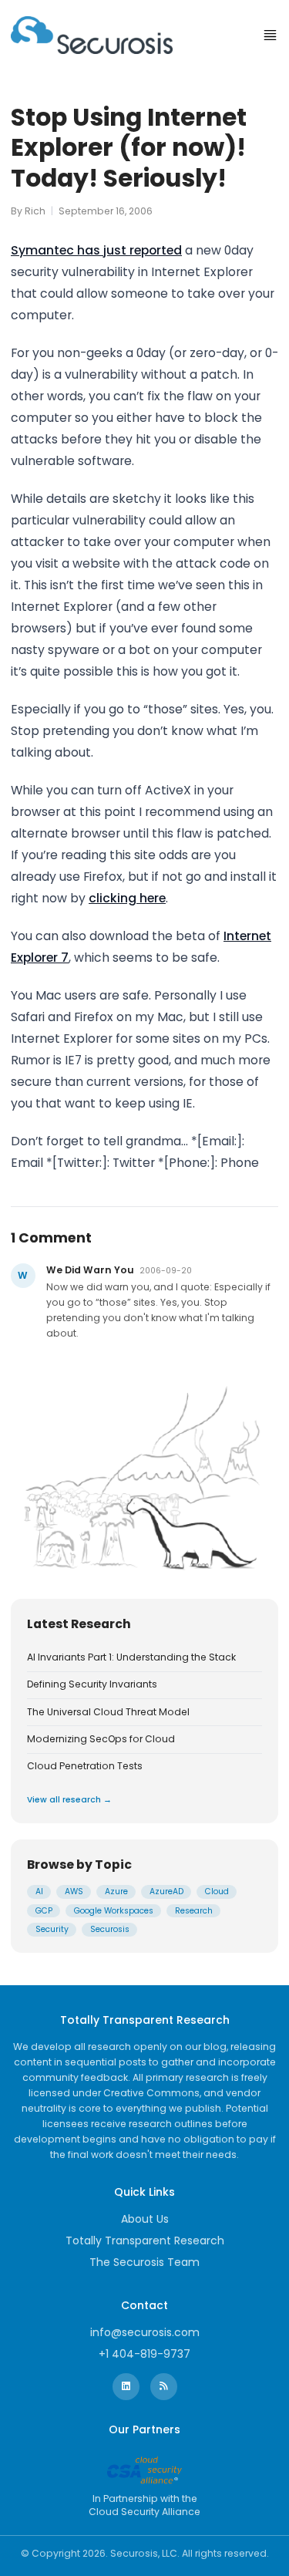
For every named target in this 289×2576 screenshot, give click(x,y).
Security (52, 1929)
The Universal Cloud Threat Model (108, 1712)
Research (194, 1911)
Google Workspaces (114, 1911)
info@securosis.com (145, 2332)
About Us (145, 2219)
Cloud (217, 1892)
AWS (74, 1892)
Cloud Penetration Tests (85, 1766)
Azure (116, 1892)
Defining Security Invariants (92, 1684)
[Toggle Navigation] (270, 35)
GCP (44, 1911)
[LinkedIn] (126, 2387)
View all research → (69, 1800)
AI (39, 1892)
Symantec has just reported (96, 250)
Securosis (110, 1929)
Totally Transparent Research (145, 2241)
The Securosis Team (144, 2262)
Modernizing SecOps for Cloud (101, 1739)
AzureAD (166, 1892)
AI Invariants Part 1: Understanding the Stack (131, 1657)
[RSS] (164, 2387)
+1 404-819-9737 (144, 2354)
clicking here (127, 898)
